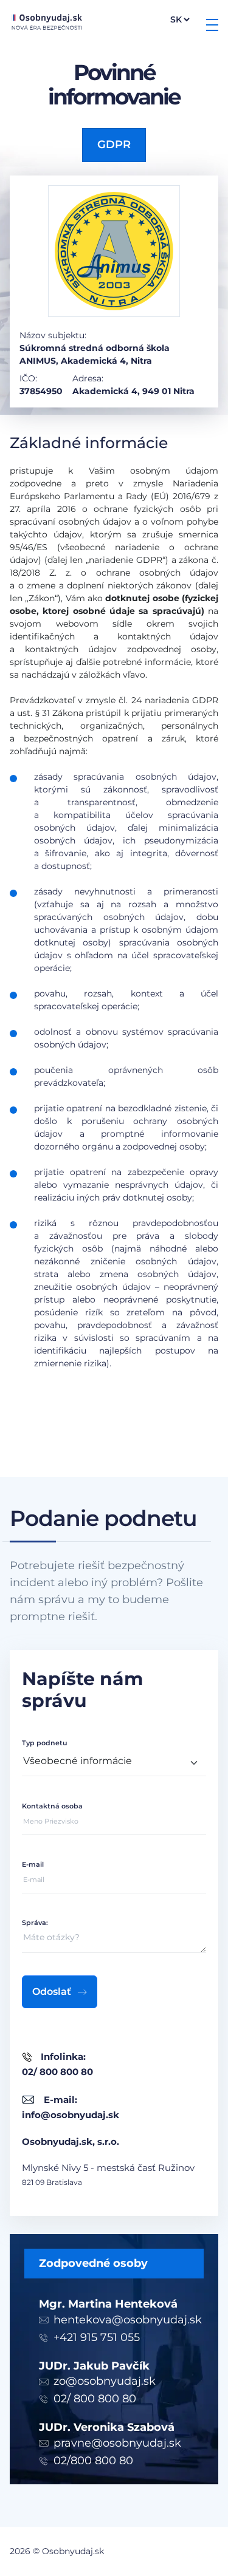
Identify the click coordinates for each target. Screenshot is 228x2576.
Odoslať (52, 1992)
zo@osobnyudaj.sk (105, 2381)
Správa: (35, 1923)
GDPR (114, 145)
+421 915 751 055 (97, 2337)
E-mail (33, 1864)
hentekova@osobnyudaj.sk (128, 2320)
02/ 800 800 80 (95, 2399)
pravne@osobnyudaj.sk (117, 2443)
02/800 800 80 (93, 2461)
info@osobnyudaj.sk (71, 2115)
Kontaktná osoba (52, 1806)
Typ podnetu (44, 1743)
